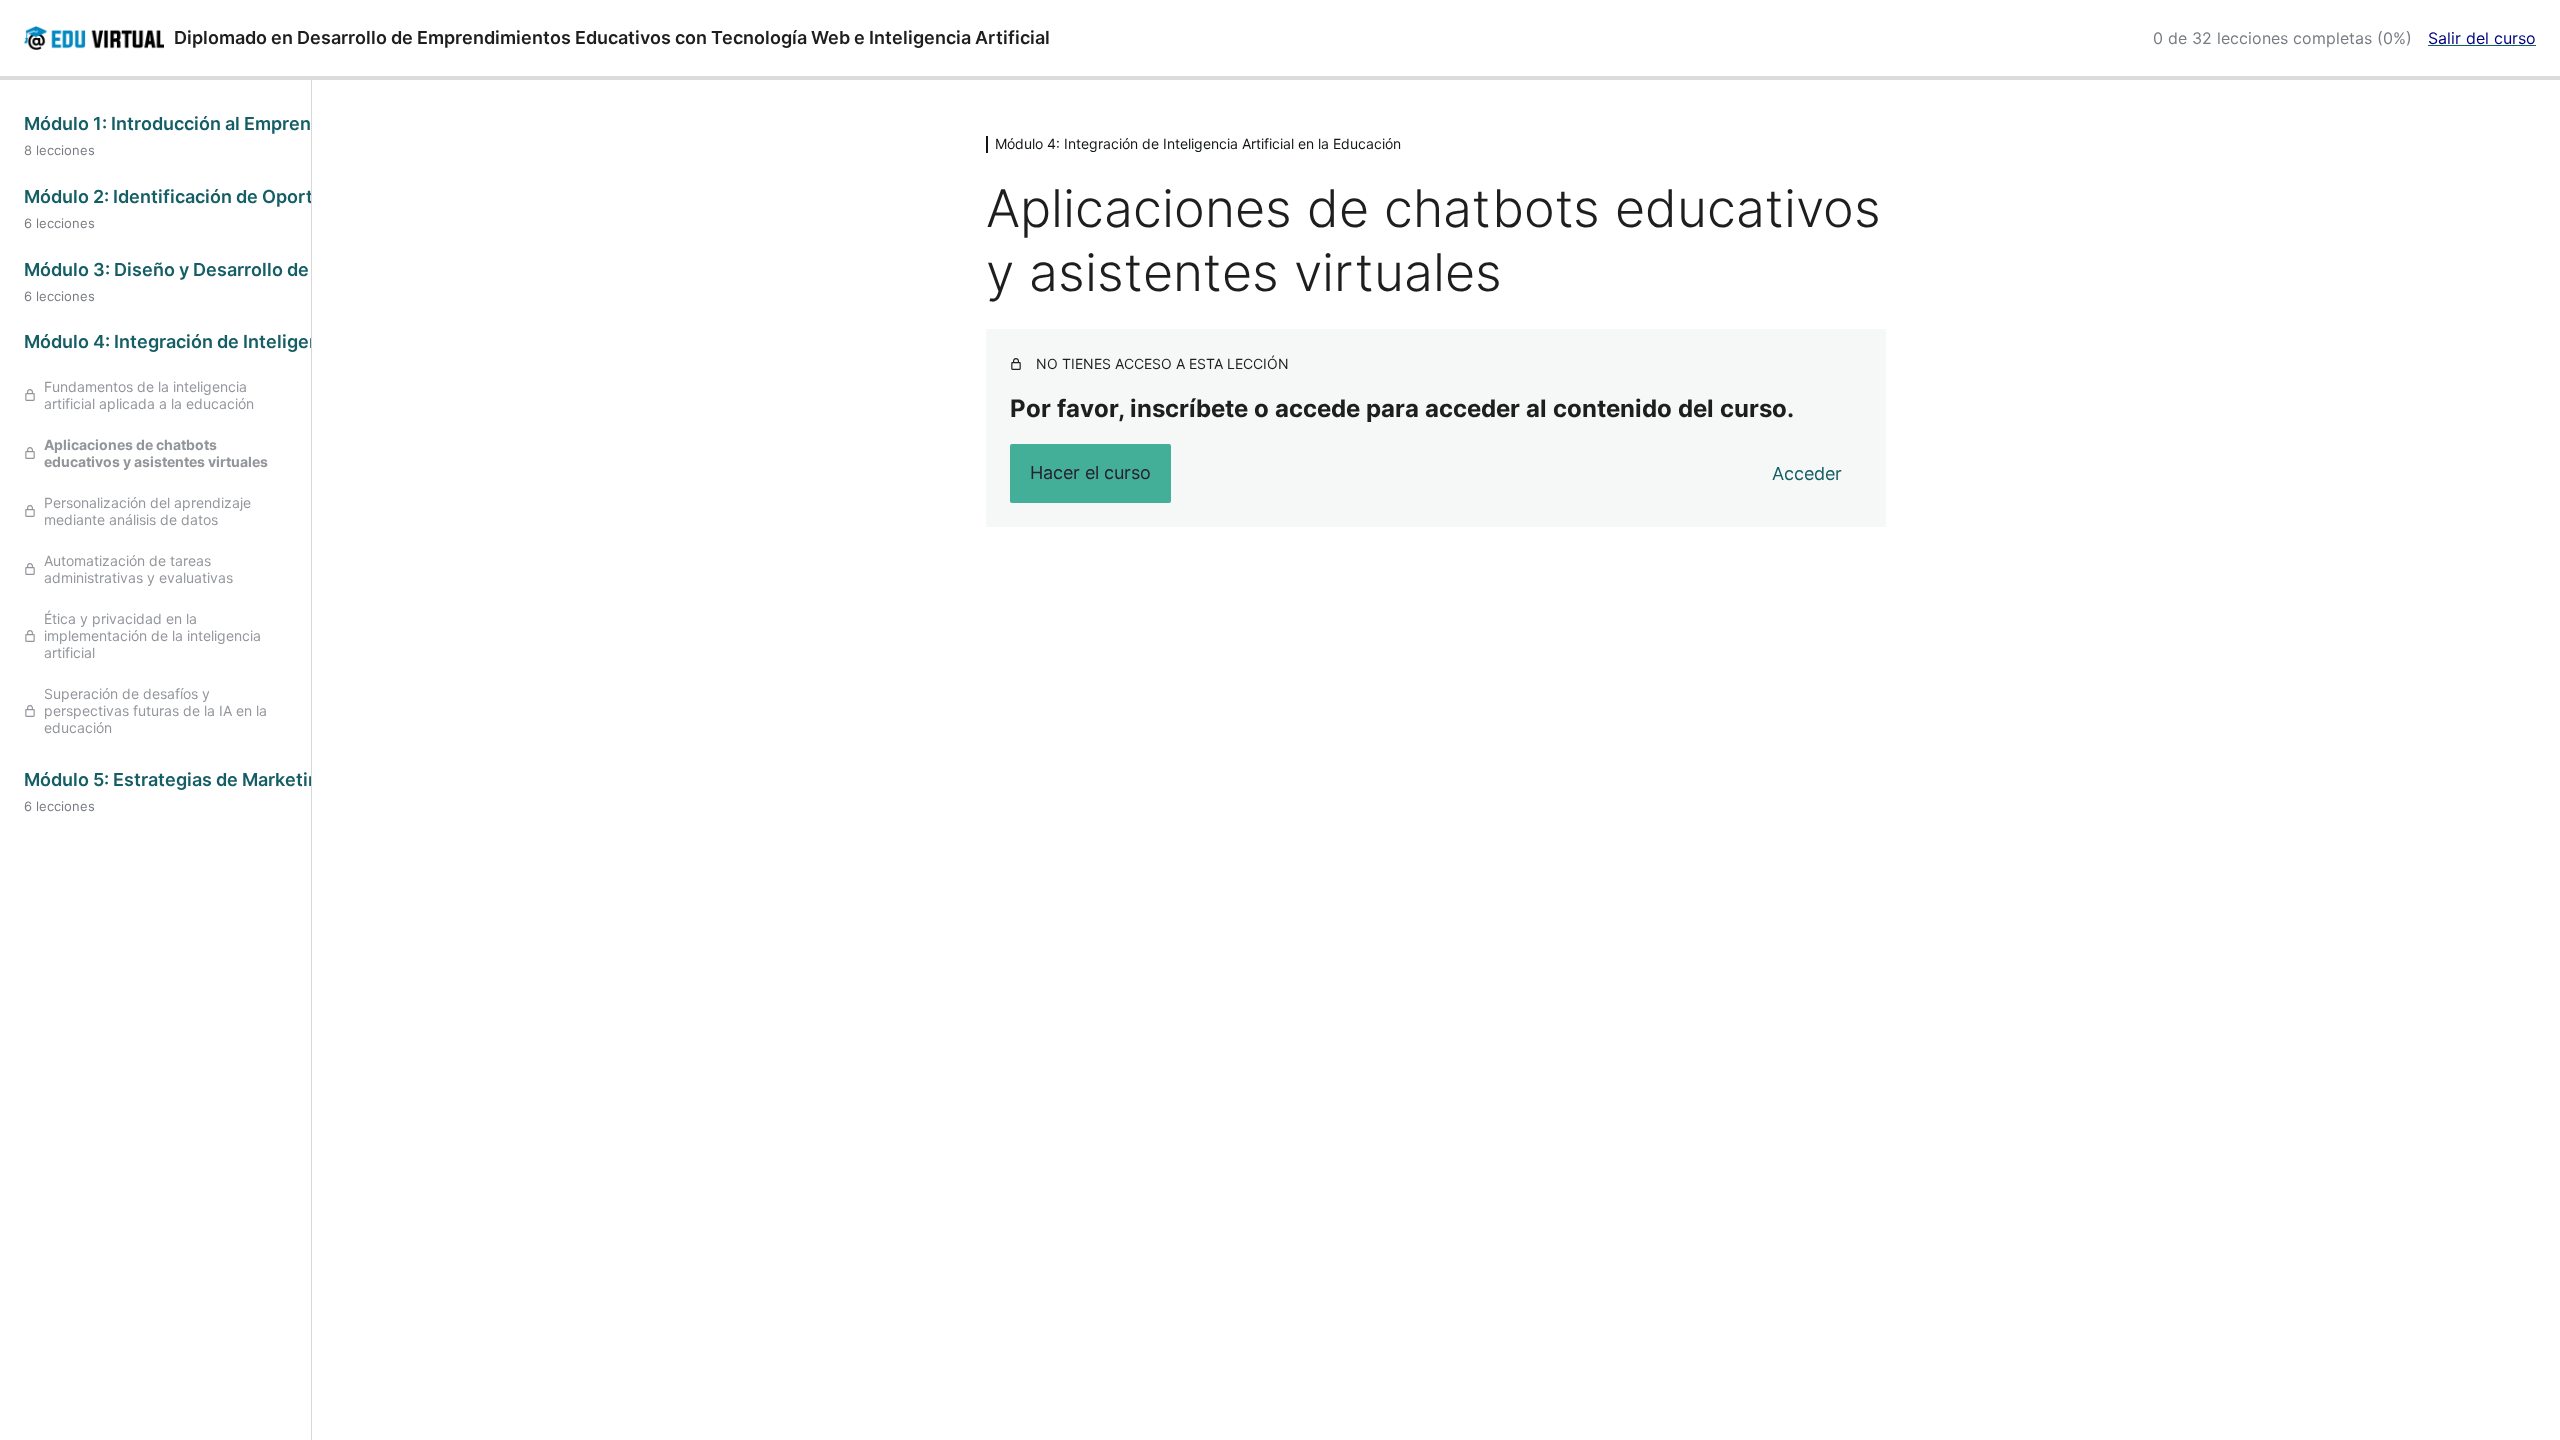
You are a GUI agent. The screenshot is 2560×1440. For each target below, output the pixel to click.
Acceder (1807, 473)
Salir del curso (2482, 38)
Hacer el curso (1090, 472)
